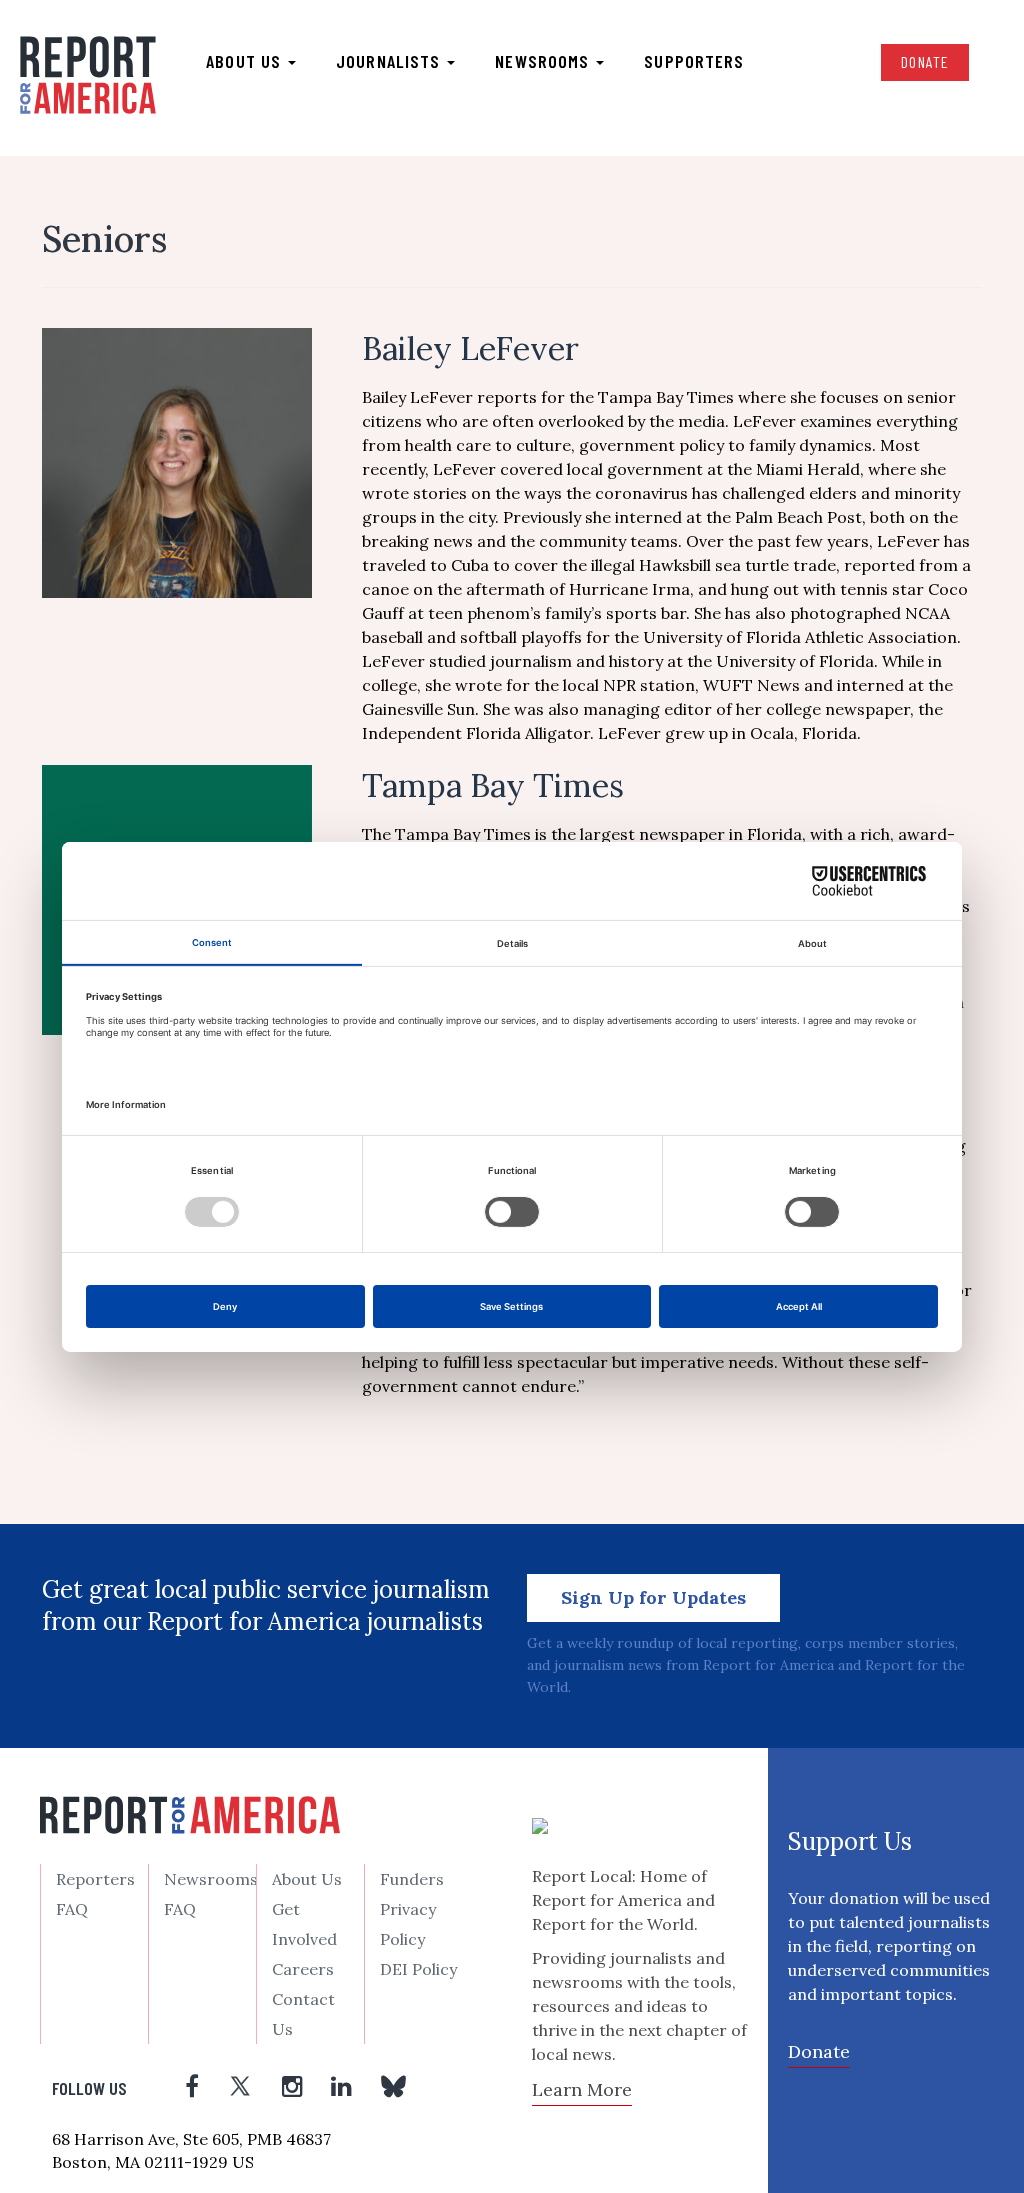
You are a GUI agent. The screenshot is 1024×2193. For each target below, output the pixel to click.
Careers (303, 1969)
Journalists (390, 61)
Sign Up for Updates (653, 1597)
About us (246, 61)
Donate (925, 61)
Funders (412, 1879)
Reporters (95, 1879)
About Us (307, 1879)
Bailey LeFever (470, 348)
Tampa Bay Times (493, 785)
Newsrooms (544, 61)
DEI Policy (418, 1969)
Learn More (582, 2089)
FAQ (72, 1909)
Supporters (694, 61)
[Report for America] (88, 76)
